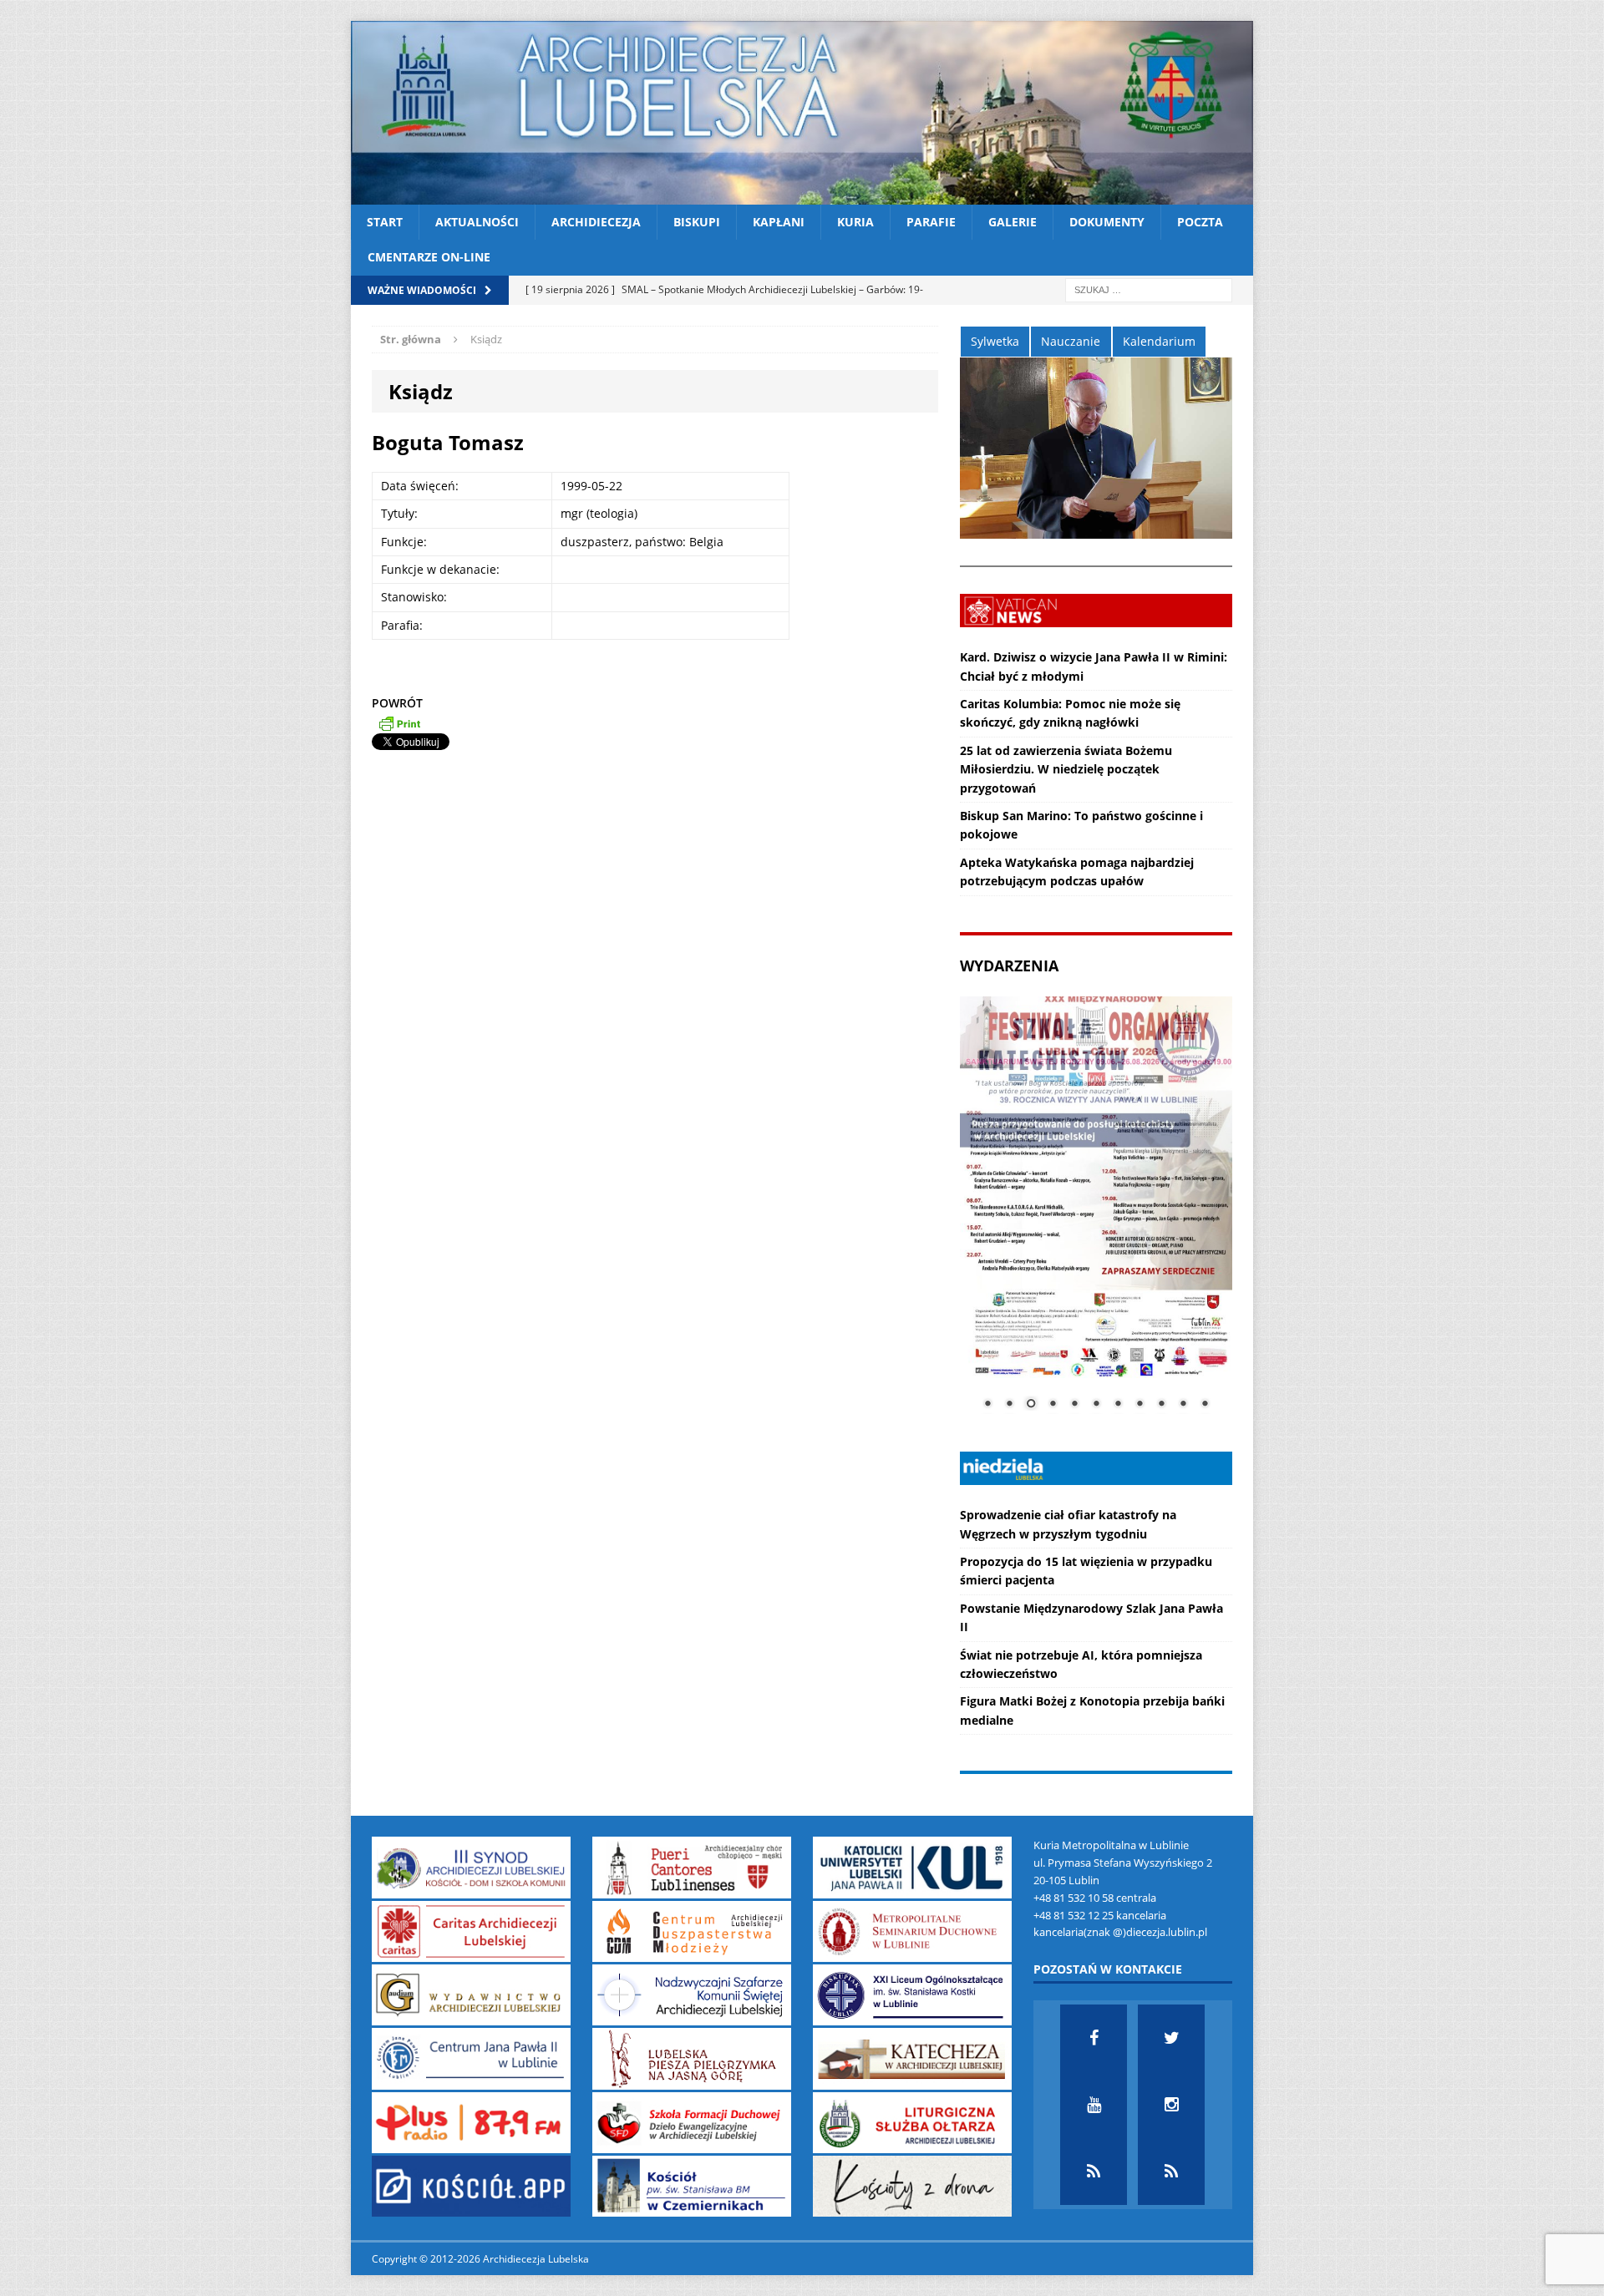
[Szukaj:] (1149, 289)
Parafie (931, 222)
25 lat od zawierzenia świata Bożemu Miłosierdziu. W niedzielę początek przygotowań (1066, 769)
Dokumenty (1107, 222)
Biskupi (697, 222)
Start (385, 222)
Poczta (1200, 222)
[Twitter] (1171, 2038)
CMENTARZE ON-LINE (429, 257)
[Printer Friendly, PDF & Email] (399, 722)
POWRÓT (397, 703)
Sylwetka (995, 341)
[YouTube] (1094, 2105)
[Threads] (1171, 2172)
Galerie (1013, 222)
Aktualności (477, 222)
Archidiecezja (596, 222)
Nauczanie (1071, 341)
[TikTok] (1094, 2172)
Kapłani (779, 222)
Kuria (855, 222)
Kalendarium (1159, 341)
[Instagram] (1171, 2105)
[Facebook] (1094, 2038)
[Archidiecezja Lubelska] (802, 113)
